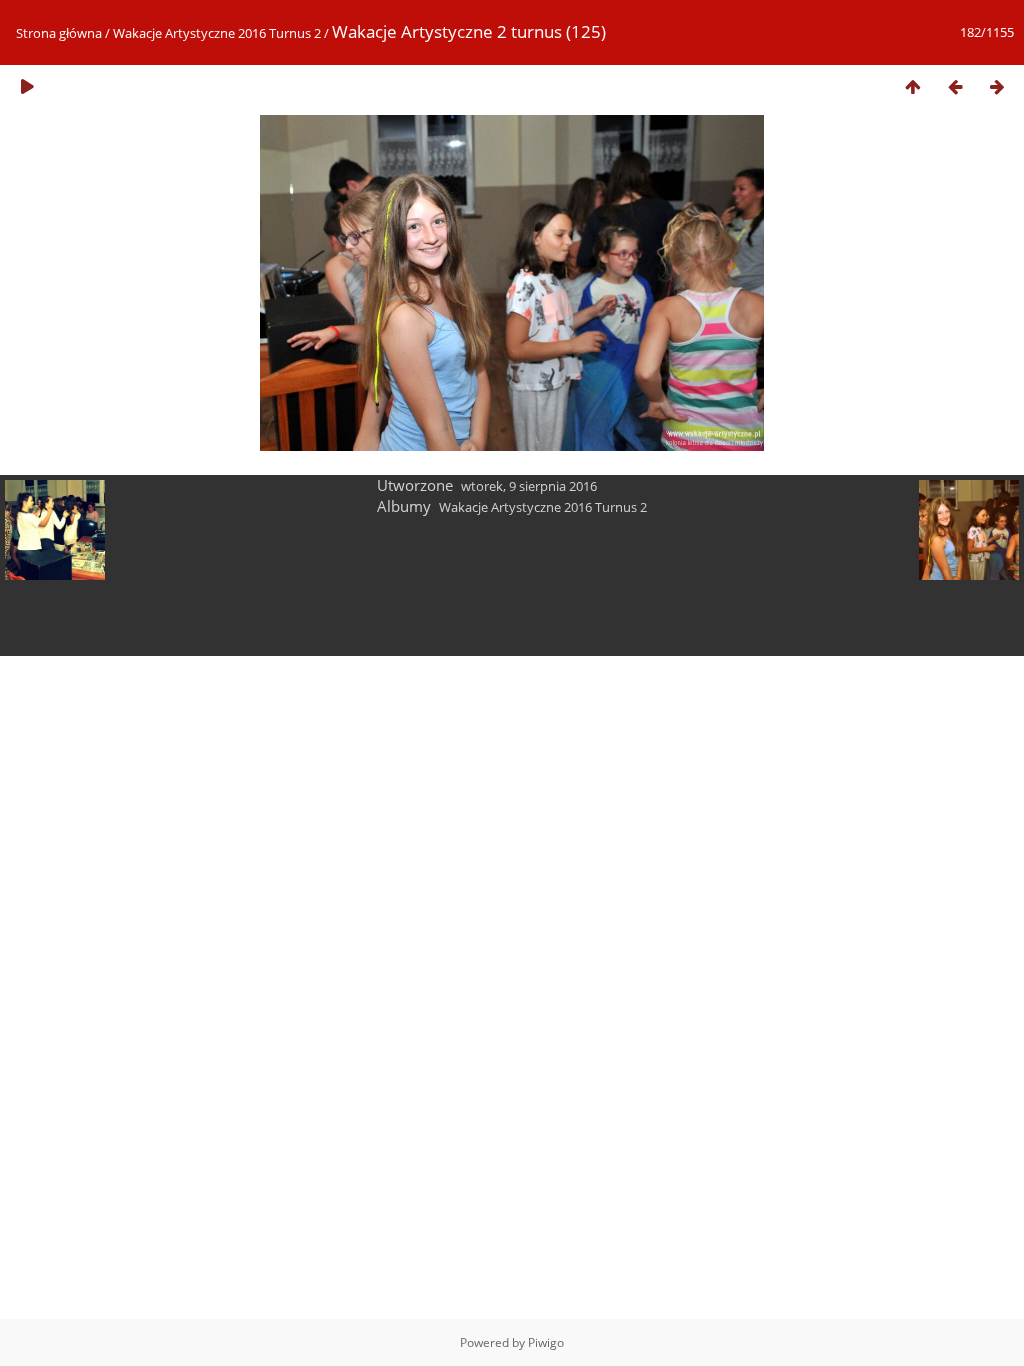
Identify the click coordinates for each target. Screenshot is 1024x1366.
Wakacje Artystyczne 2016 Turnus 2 (217, 33)
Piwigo (546, 1342)
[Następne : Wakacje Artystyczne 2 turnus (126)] (997, 86)
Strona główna (59, 33)
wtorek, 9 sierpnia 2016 (529, 486)
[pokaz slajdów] (27, 86)
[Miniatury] (913, 86)
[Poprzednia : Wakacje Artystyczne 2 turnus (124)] (955, 86)
